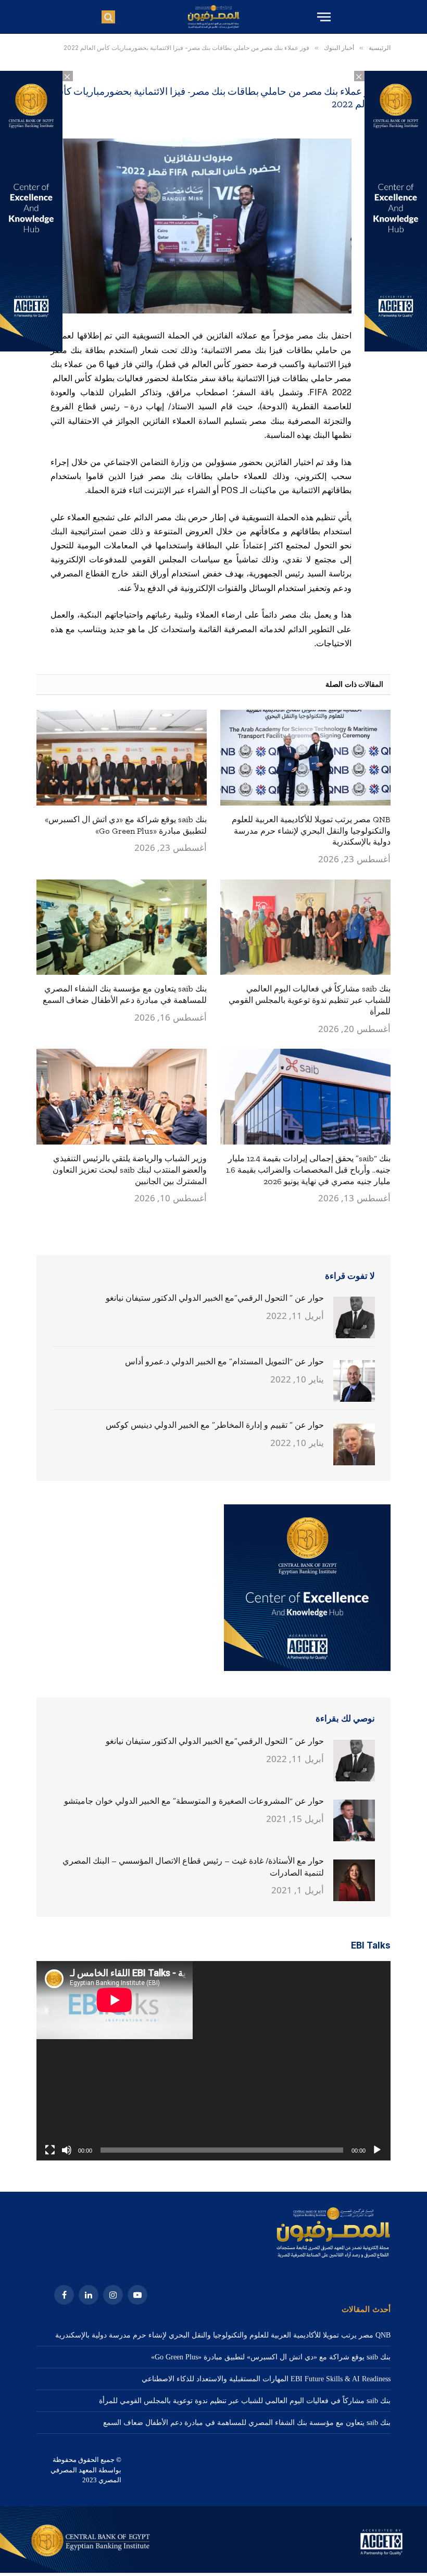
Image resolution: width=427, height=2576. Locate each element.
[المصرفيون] (213, 17)
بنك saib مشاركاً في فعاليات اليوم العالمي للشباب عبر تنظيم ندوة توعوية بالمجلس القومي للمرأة (310, 1000)
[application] (213, 2061)
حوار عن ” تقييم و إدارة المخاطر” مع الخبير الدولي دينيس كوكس (215, 1425)
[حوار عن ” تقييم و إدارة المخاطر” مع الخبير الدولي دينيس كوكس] (354, 1444)
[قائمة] (323, 17)
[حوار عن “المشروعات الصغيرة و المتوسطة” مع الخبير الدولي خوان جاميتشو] (354, 1820)
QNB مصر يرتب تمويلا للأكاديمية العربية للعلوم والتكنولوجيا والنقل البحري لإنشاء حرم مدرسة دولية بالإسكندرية (311, 831)
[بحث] (108, 17)
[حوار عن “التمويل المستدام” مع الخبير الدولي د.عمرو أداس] (354, 1381)
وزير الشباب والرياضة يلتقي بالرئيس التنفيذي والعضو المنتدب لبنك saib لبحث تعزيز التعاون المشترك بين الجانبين (130, 1170)
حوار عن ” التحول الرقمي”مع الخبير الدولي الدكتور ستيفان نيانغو (215, 1298)
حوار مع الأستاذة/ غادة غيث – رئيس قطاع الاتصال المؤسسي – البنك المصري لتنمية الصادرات (193, 1867)
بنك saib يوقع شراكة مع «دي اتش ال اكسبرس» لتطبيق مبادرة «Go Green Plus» (126, 825)
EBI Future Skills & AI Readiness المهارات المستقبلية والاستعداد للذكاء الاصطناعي (266, 2379)
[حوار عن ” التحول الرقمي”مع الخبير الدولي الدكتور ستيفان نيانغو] (354, 1317)
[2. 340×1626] (396, 349)
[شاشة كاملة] (50, 2150)
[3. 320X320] (307, 1669)
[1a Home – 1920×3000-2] (213, 2571)
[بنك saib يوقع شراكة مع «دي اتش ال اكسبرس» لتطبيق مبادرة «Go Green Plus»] (122, 758)
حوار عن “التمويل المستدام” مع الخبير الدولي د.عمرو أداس (224, 1361)
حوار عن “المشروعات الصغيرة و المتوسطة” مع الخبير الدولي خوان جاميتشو (194, 1801)
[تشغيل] (377, 2150)
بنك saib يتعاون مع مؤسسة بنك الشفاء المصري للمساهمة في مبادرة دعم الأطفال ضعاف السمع (125, 994)
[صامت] (67, 2150)
